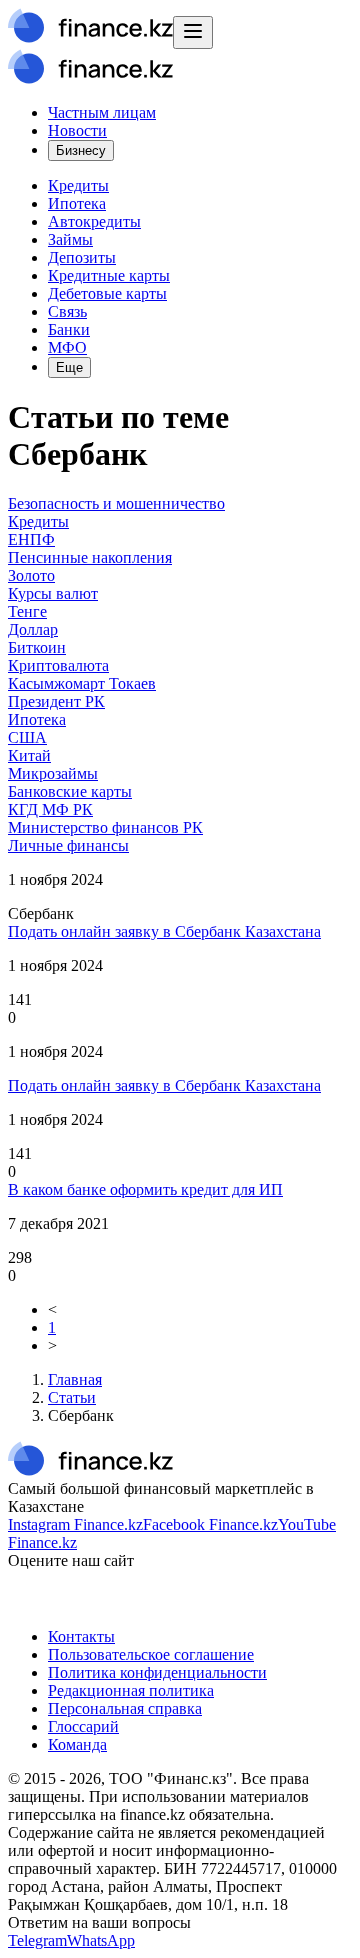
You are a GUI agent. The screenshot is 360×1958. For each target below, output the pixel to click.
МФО (67, 347)
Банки (69, 329)
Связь (67, 311)
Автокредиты (94, 221)
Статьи (72, 1397)
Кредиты (78, 185)
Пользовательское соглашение (151, 1654)
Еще (69, 367)
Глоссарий (83, 1726)
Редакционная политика (131, 1690)
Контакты (81, 1636)
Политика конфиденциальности (157, 1672)
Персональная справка (125, 1708)
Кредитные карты (109, 275)
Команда (77, 1744)
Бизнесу (81, 150)
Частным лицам (102, 112)
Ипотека (77, 203)
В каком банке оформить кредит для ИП (145, 1189)
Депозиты (82, 257)
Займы (70, 239)
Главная (75, 1379)
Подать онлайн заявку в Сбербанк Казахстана (164, 931)
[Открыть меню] (193, 32)
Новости (77, 130)
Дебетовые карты (107, 293)
